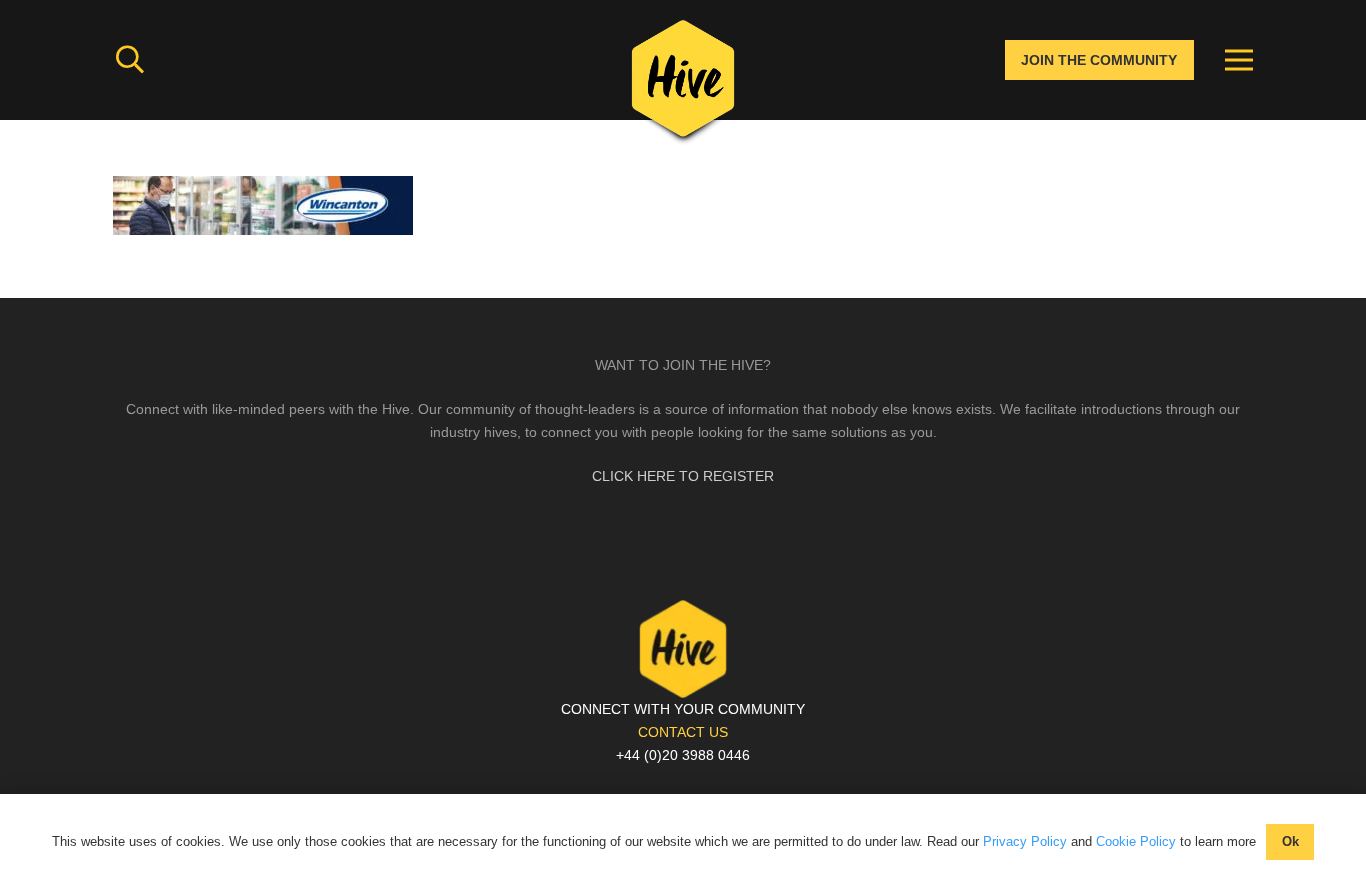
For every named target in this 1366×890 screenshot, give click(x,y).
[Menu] (1239, 60)
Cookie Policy (1136, 841)
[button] (130, 59)
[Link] (683, 85)
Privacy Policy (1025, 841)
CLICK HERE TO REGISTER (683, 476)
